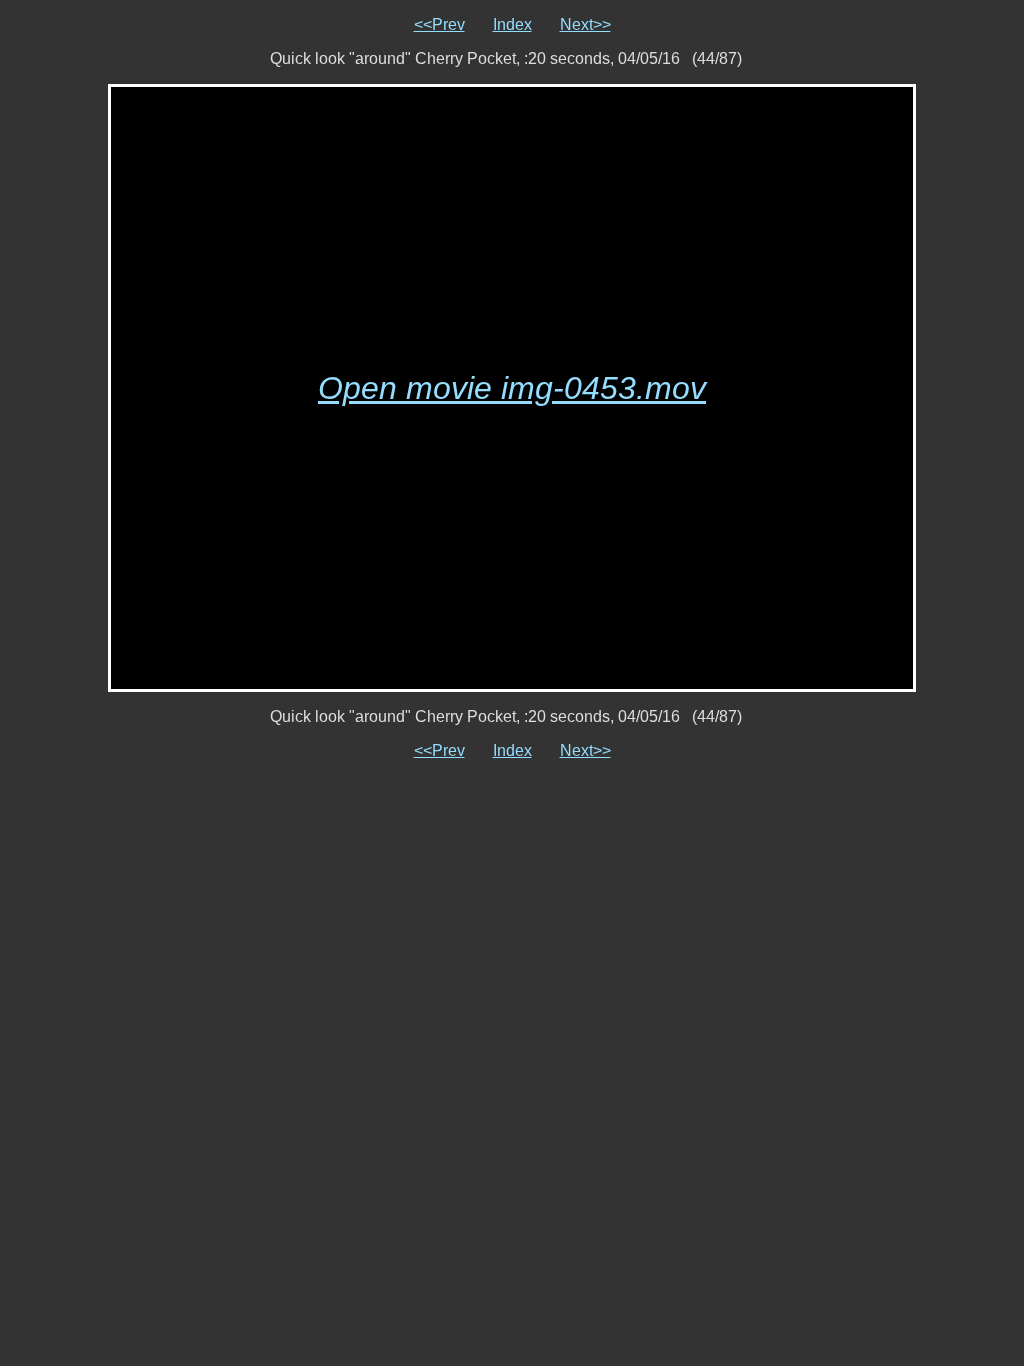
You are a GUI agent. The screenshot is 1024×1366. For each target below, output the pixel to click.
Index (512, 24)
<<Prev (439, 24)
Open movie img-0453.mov (512, 388)
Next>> (585, 24)
